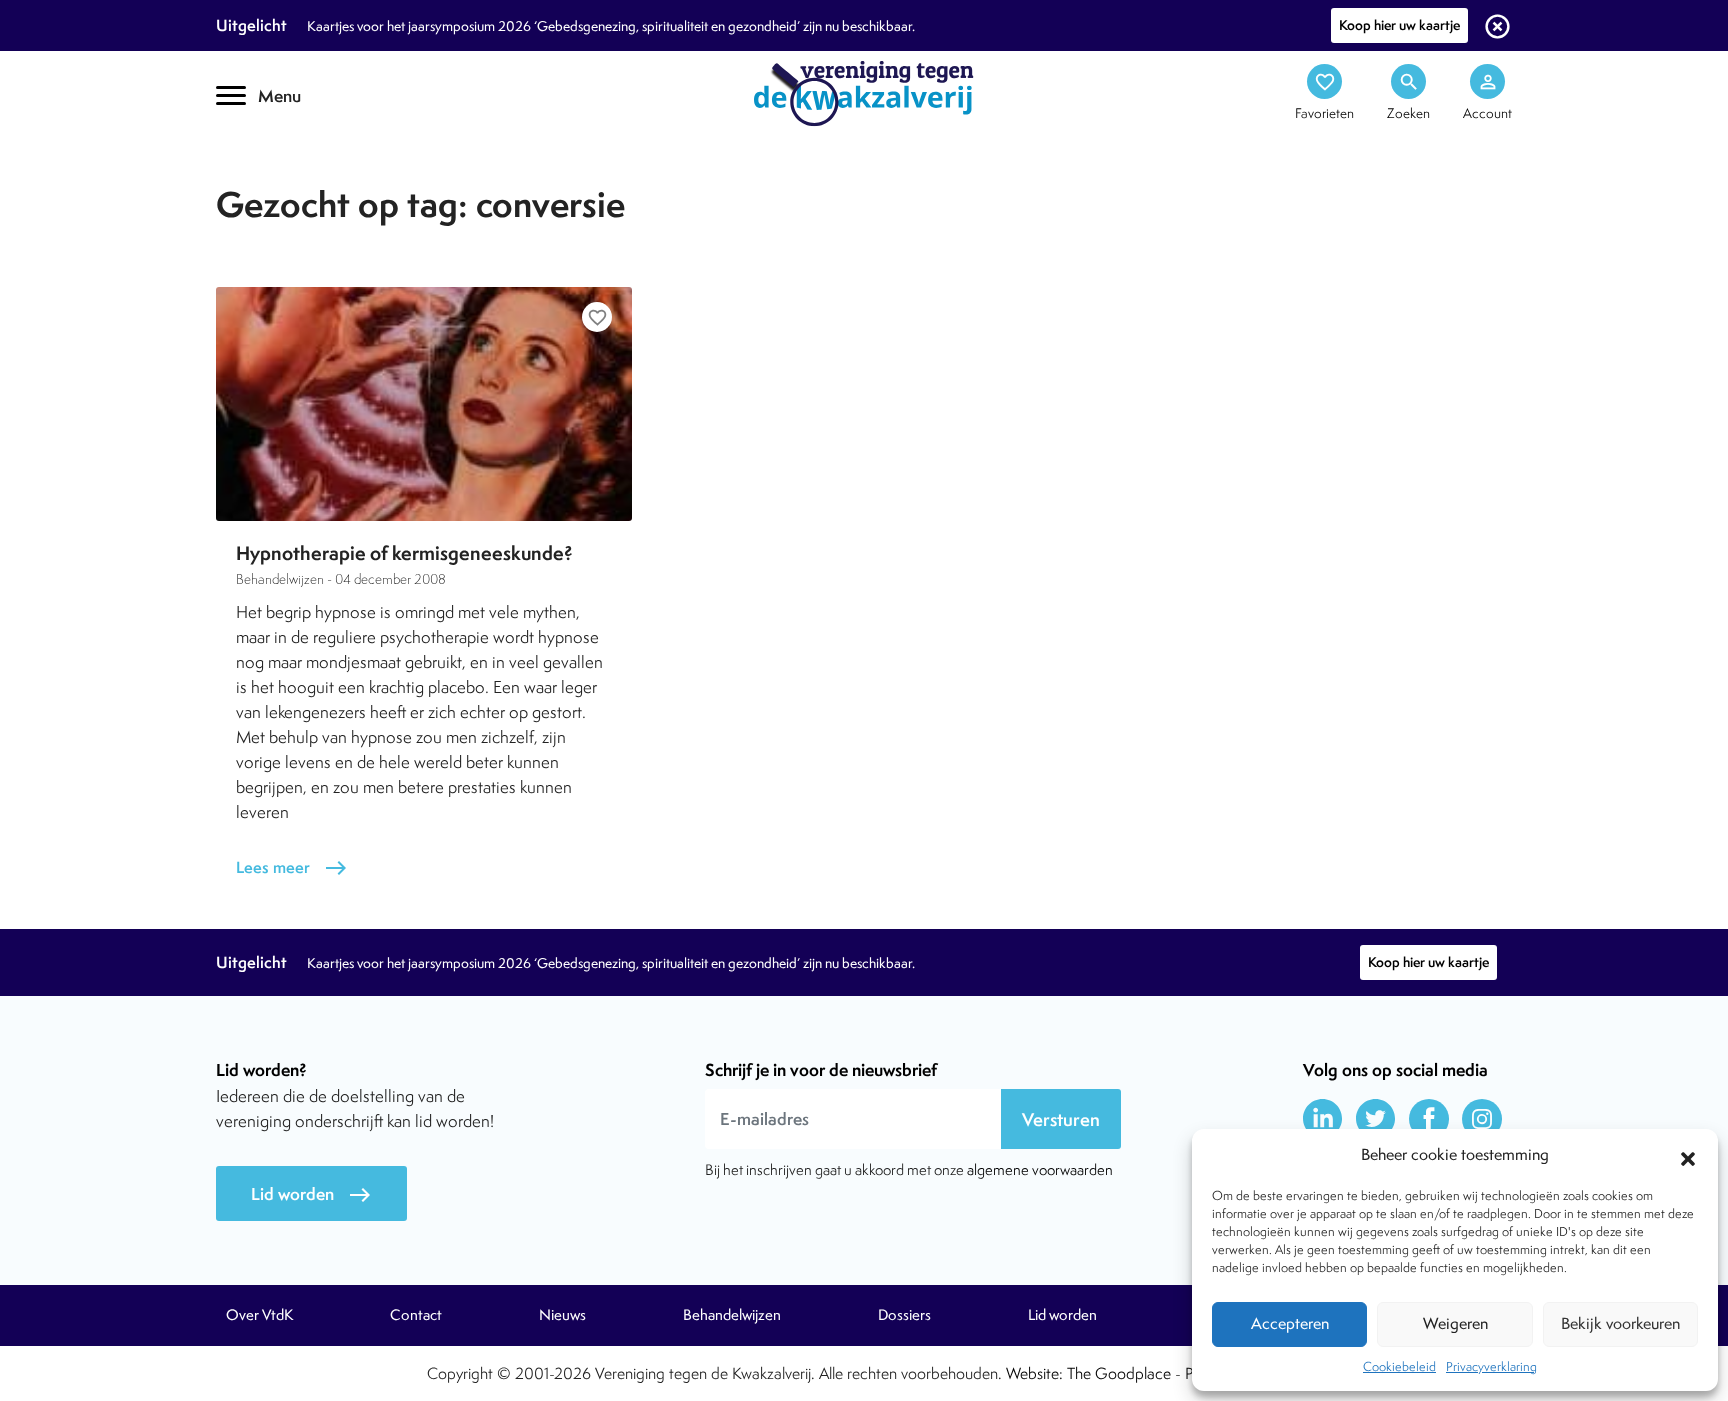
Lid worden (311, 1194)
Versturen (1061, 1119)
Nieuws (562, 1315)
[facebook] (1429, 1119)
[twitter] (1376, 1119)
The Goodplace (1119, 1373)
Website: (1034, 1373)
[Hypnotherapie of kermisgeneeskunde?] (424, 404)
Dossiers (904, 1315)
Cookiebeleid (1399, 1366)
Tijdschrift (284, 176)
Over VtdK (259, 1315)
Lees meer (292, 867)
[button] (1688, 1156)
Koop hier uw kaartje (1399, 25)
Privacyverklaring (1491, 1366)
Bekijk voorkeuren (1620, 1323)
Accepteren (1290, 1323)
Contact (416, 1315)
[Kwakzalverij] (864, 92)
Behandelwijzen (732, 1315)
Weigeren (1455, 1323)
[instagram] (1482, 1119)
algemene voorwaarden (1040, 1169)
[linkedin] (1323, 1119)
